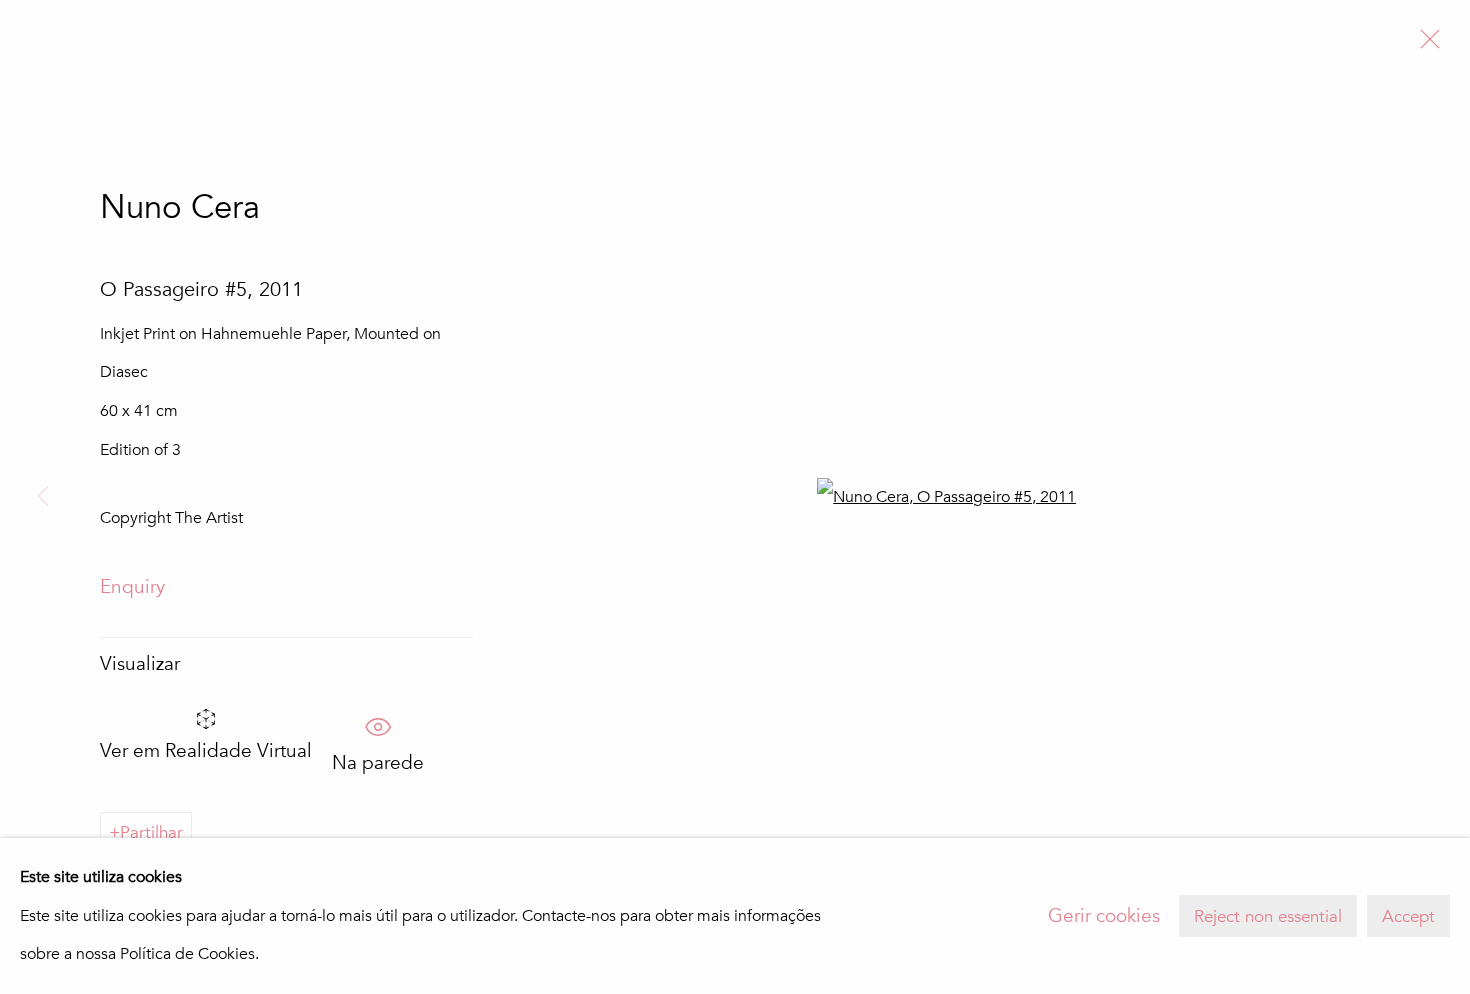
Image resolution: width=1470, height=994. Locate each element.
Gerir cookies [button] (1104, 916)
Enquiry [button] (132, 587)
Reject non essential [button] (1268, 916)
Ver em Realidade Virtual (206, 751)
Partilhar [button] (151, 832)
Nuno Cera (180, 207)
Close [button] (1425, 45)
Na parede (378, 756)
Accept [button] (1408, 916)
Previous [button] (43, 497)
